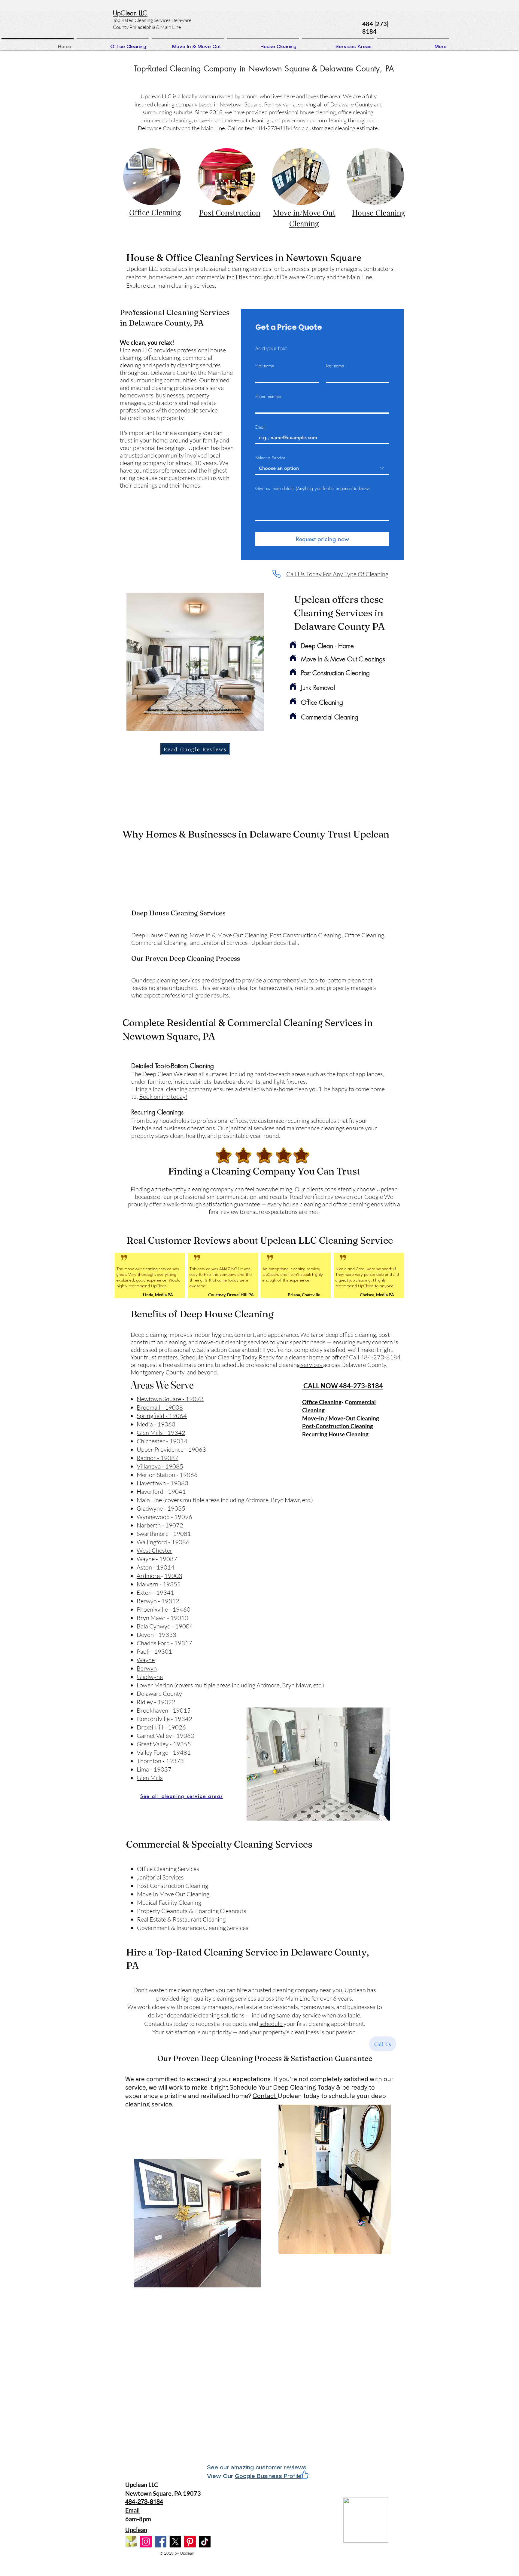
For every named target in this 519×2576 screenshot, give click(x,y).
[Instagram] (146, 2542)
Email (260, 427)
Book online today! (163, 1097)
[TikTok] (205, 2542)
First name (265, 366)
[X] (175, 2542)
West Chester (155, 1550)
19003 (173, 1576)
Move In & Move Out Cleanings (343, 659)
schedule (272, 2024)
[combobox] (322, 469)
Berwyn (147, 1668)
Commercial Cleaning (330, 717)
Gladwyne (150, 1677)
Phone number (268, 397)
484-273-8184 (381, 1357)
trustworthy (171, 1189)
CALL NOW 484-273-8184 (343, 1386)
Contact (265, 2096)
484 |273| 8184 (375, 28)
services (311, 1365)
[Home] (293, 645)
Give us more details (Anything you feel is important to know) (313, 489)
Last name (335, 366)
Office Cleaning (322, 702)
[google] (131, 2542)
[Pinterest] (190, 2542)
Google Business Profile (268, 2476)
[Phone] (276, 574)
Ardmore (149, 1576)
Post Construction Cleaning (335, 673)
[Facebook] (161, 2542)
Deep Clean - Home (327, 646)
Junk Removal (318, 688)
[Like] (304, 2475)
